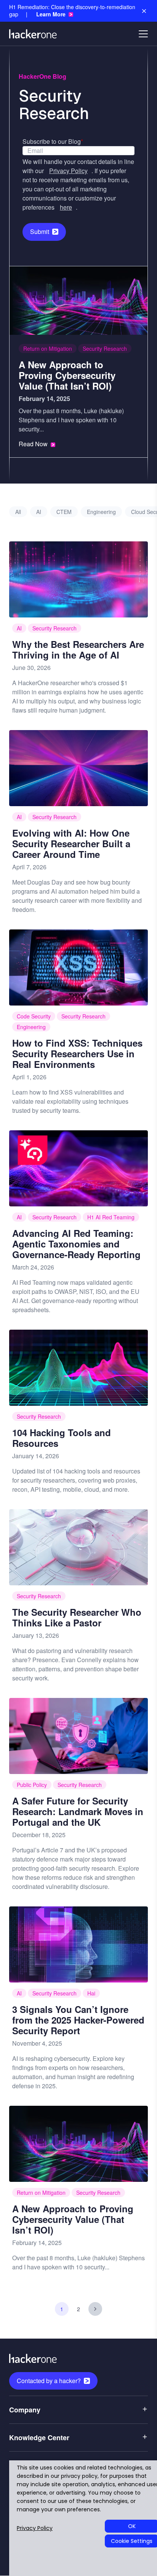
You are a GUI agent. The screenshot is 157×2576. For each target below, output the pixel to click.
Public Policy (32, 1785)
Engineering (101, 512)
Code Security (34, 1016)
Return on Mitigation (48, 348)
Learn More (51, 14)
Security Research (105, 348)
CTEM (64, 512)
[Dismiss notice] (144, 11)
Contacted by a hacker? (49, 2381)
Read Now (33, 444)
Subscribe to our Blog (53, 141)
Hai (91, 1993)
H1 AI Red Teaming (111, 1217)
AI (39, 512)
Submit (40, 232)
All (18, 512)
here (66, 207)
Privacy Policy (68, 171)
